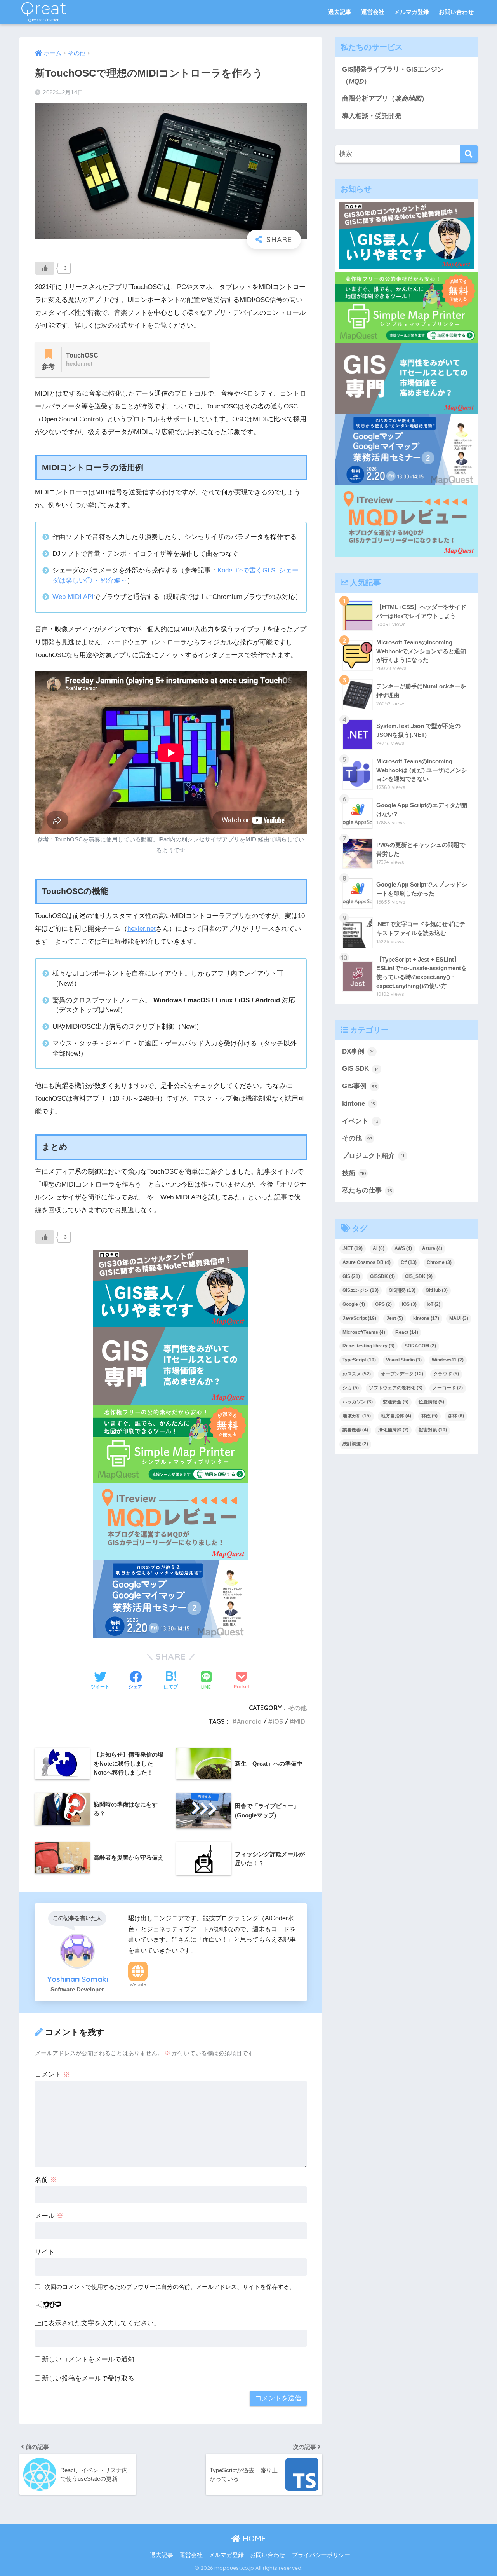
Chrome (439, 1262)
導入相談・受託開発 (372, 116)
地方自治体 (396, 1416)
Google (354, 1304)
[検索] (469, 154)
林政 (429, 1416)
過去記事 (340, 12)
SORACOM (420, 1346)
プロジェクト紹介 (373, 1156)
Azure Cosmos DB (367, 1262)
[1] (171, 1521)
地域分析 (357, 1416)
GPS (383, 1304)
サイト (45, 2252)
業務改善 (355, 1430)
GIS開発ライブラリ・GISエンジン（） (393, 75)
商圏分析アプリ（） (385, 99)
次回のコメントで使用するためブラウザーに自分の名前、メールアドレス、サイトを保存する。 (170, 2287)
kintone (359, 1104)
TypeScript (359, 1360)
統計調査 (355, 1444)
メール (49, 2216)
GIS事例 (360, 1086)
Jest (395, 1318)
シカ (351, 1388)
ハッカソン (358, 1402)
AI (379, 1248)
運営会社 (373, 12)
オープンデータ (402, 1374)
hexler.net (142, 929)
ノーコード (448, 1388)
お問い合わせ (456, 12)
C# (409, 1262)
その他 (297, 1708)
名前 (46, 2180)
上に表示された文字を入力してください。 (98, 2323)
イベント (360, 1121)
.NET (353, 1248)
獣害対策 (433, 1430)
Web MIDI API (73, 597)
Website (138, 1984)
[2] (171, 1366)
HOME (253, 2538)
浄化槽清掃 (393, 1430)
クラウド (446, 1374)
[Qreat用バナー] (171, 1444)
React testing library (368, 1346)
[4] (171, 1288)
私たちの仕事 (367, 1190)
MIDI (300, 1721)
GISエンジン (361, 1290)
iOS (278, 1721)
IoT (434, 1304)
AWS (403, 1248)
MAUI (459, 1318)
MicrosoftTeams (364, 1332)
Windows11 (448, 1360)
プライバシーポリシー (321, 2555)
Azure (432, 1248)
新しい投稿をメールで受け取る (88, 2378)
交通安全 (396, 1402)
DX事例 (358, 1052)
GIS (351, 1276)
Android (249, 1721)
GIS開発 (402, 1290)
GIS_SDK (419, 1276)
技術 (354, 1173)
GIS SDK (361, 1069)
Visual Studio (404, 1360)
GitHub (437, 1290)
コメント (52, 2074)
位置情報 (431, 1402)
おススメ (357, 1374)
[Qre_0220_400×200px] (171, 1599)
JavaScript (359, 1318)
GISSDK (382, 1276)
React (407, 1332)
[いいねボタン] (45, 268)
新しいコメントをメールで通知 (88, 2359)
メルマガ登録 (412, 12)
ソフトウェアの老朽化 (396, 1388)
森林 (456, 1416)
